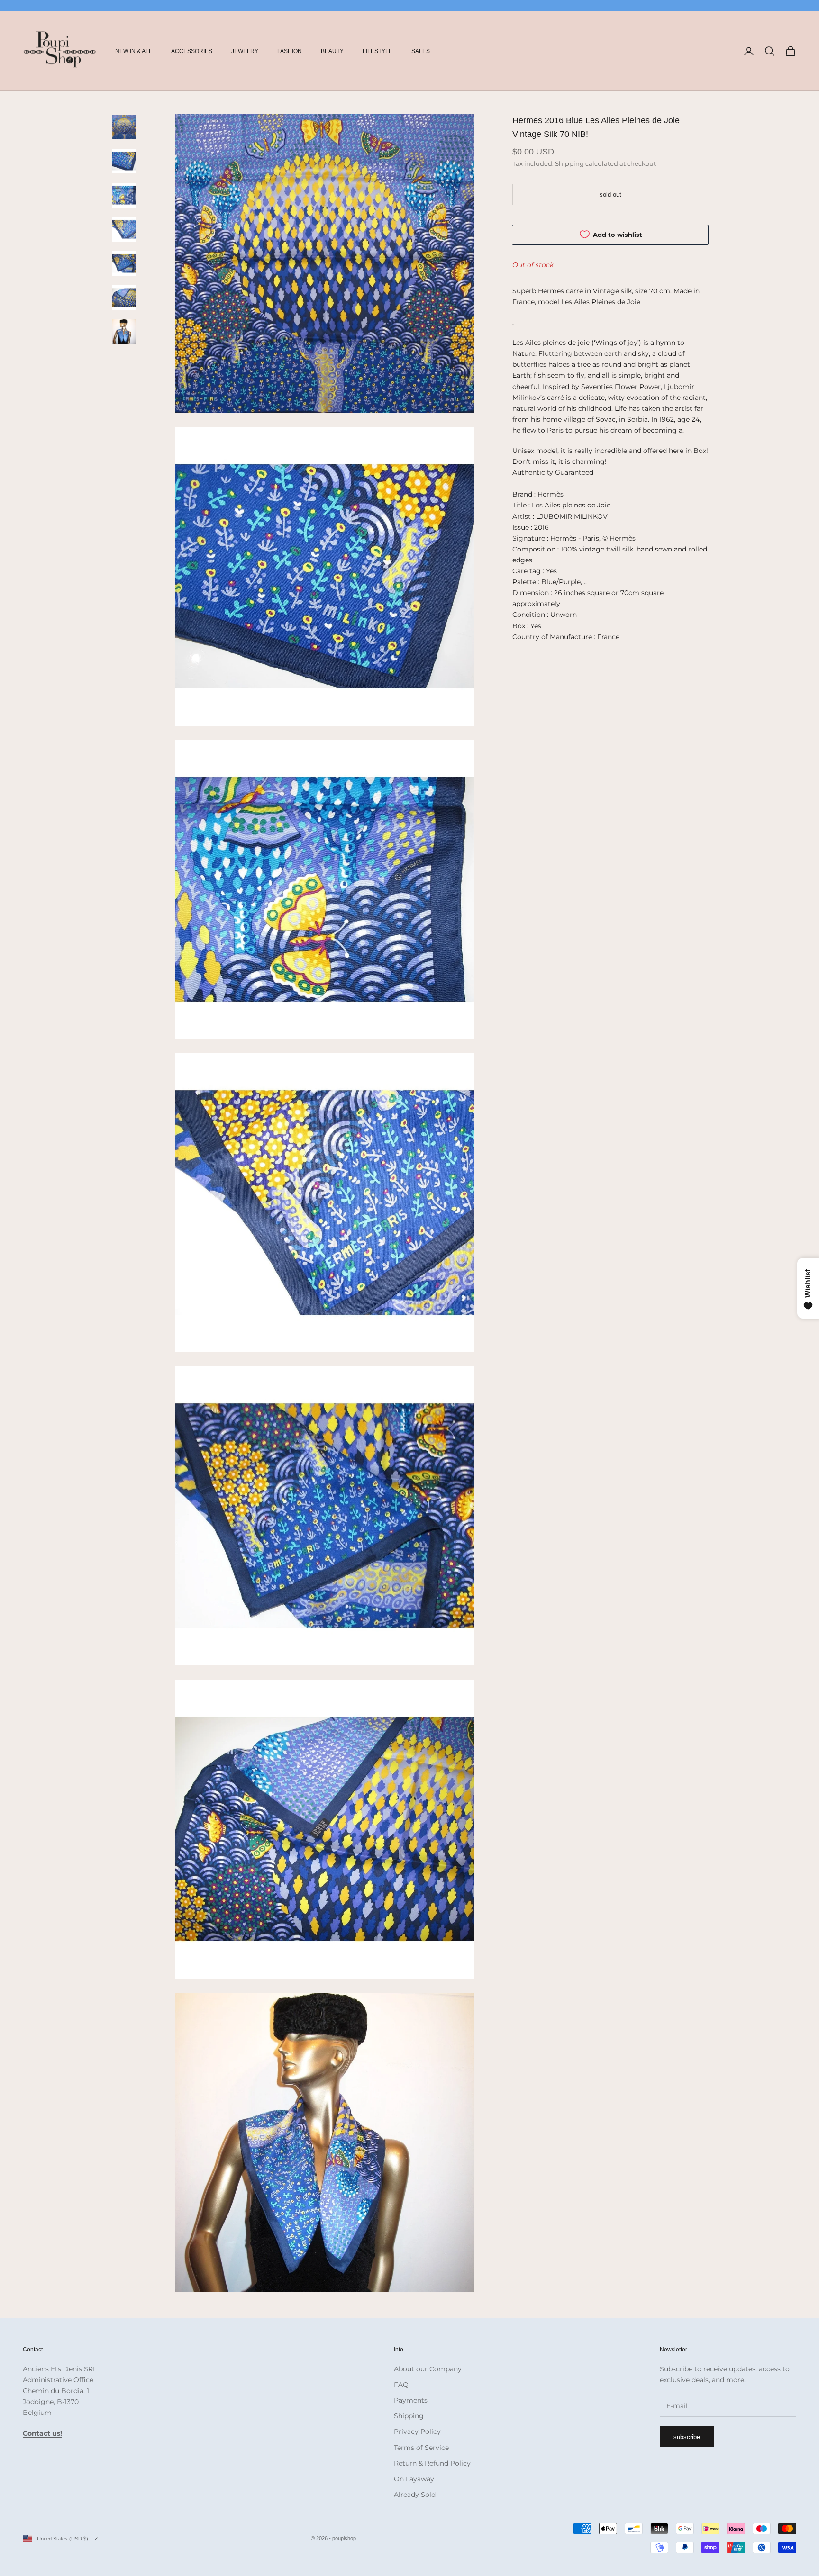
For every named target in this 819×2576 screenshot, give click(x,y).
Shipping (409, 2416)
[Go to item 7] (124, 332)
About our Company (428, 2369)
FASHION (290, 51)
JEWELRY (245, 51)
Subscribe (687, 2437)
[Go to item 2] (124, 161)
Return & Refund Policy (432, 2463)
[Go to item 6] (124, 298)
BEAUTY (332, 51)
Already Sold (415, 2495)
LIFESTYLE (378, 51)
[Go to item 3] (124, 195)
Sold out (610, 194)
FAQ (401, 2385)
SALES (421, 51)
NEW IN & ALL (134, 51)
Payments (411, 2400)
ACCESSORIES (192, 51)
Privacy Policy (417, 2431)
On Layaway (414, 2479)
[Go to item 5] (124, 263)
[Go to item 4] (124, 229)
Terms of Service (421, 2448)
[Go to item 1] (124, 127)
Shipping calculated (587, 163)
